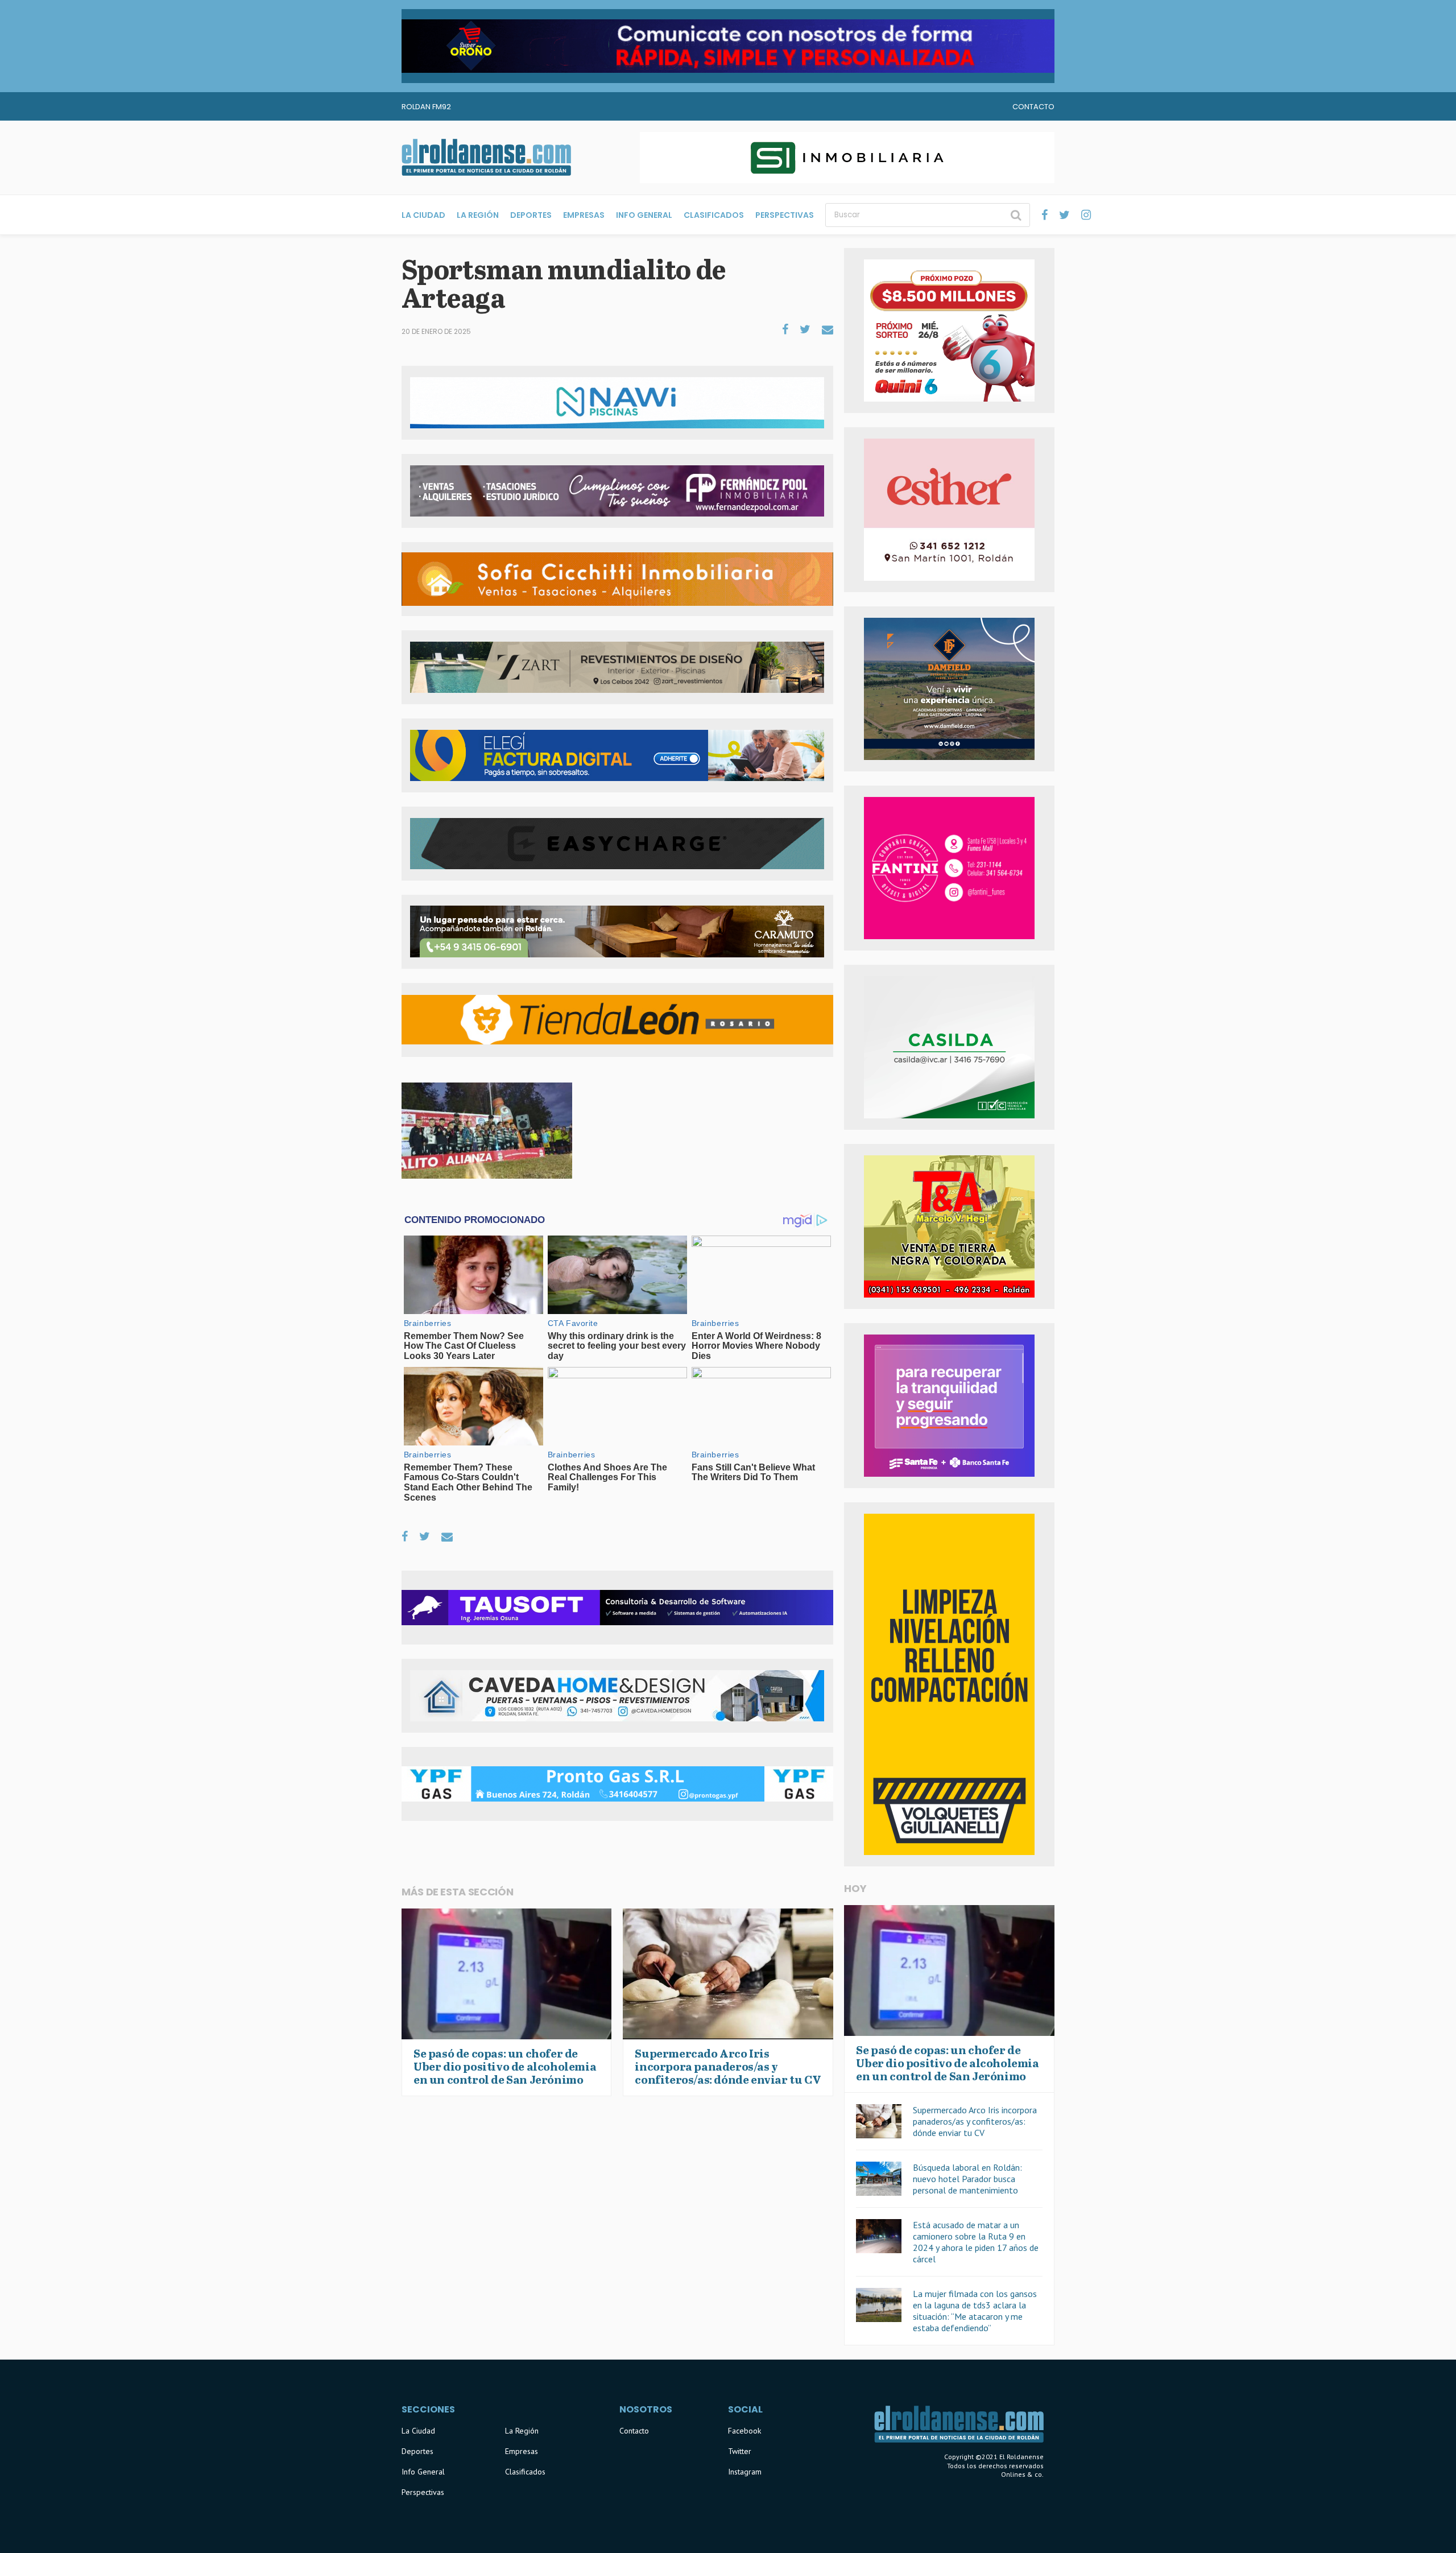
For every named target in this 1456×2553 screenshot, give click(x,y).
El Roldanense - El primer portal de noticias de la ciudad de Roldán (486, 158)
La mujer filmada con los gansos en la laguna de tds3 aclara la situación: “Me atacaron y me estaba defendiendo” (975, 2311)
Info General (644, 215)
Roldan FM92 (426, 107)
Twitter (740, 2451)
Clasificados (714, 215)
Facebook (744, 2431)
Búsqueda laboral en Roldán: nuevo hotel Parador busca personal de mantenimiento (967, 2179)
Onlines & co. (1022, 2474)
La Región (478, 215)
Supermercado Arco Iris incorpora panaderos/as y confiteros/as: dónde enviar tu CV (975, 2121)
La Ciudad (423, 215)
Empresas (584, 215)
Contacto (1033, 107)
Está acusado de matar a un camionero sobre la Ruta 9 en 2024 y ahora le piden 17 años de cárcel (976, 2242)
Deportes (531, 215)
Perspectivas (785, 215)
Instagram (745, 2472)
